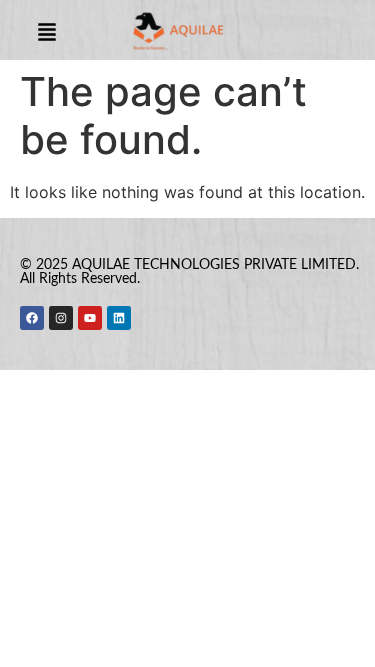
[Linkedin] (119, 318)
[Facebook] (32, 318)
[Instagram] (61, 318)
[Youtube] (90, 318)
